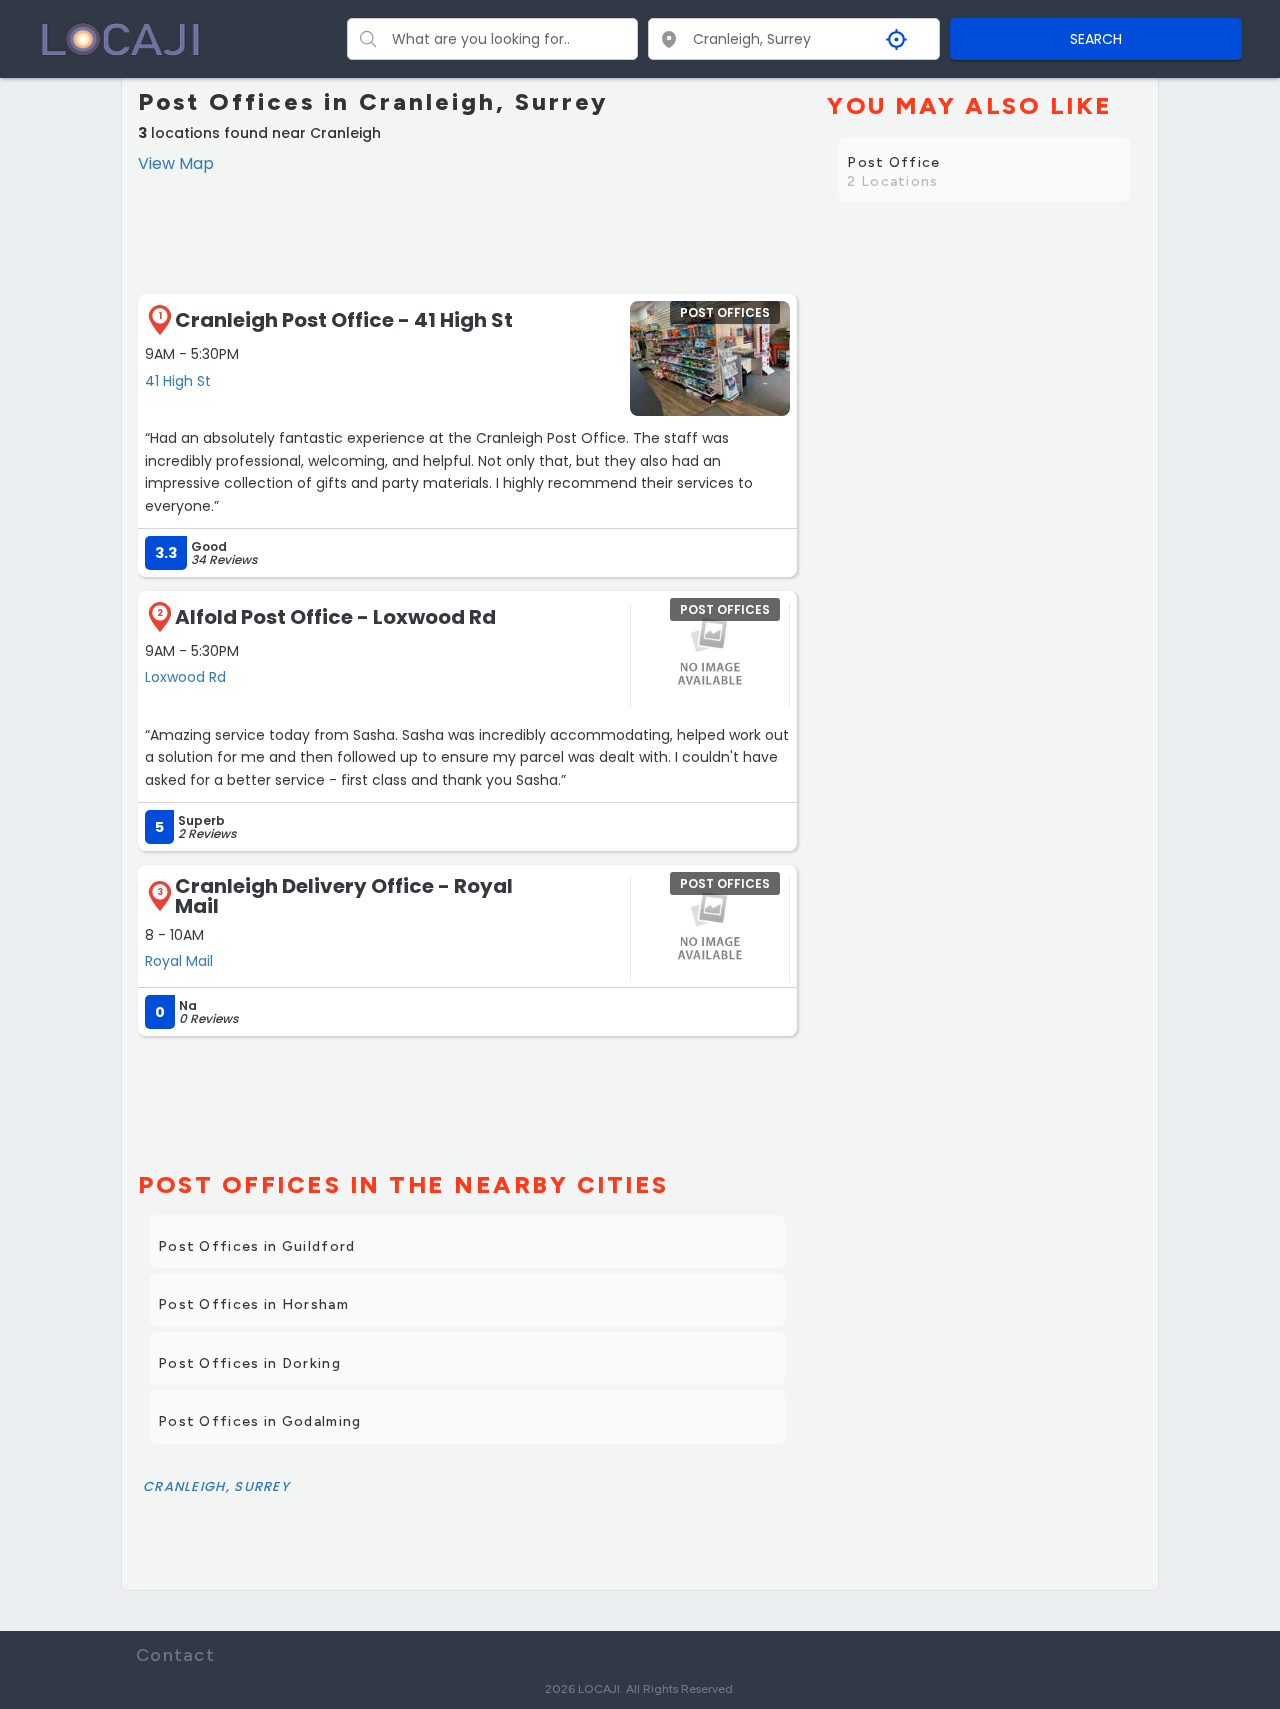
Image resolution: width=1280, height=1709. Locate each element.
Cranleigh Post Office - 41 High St (344, 320)
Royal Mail (179, 961)
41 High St (178, 381)
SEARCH (1096, 39)
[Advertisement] (467, 232)
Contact (175, 1655)
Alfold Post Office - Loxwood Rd (335, 617)
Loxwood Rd (185, 677)
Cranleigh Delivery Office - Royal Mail (344, 896)
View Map (176, 163)
